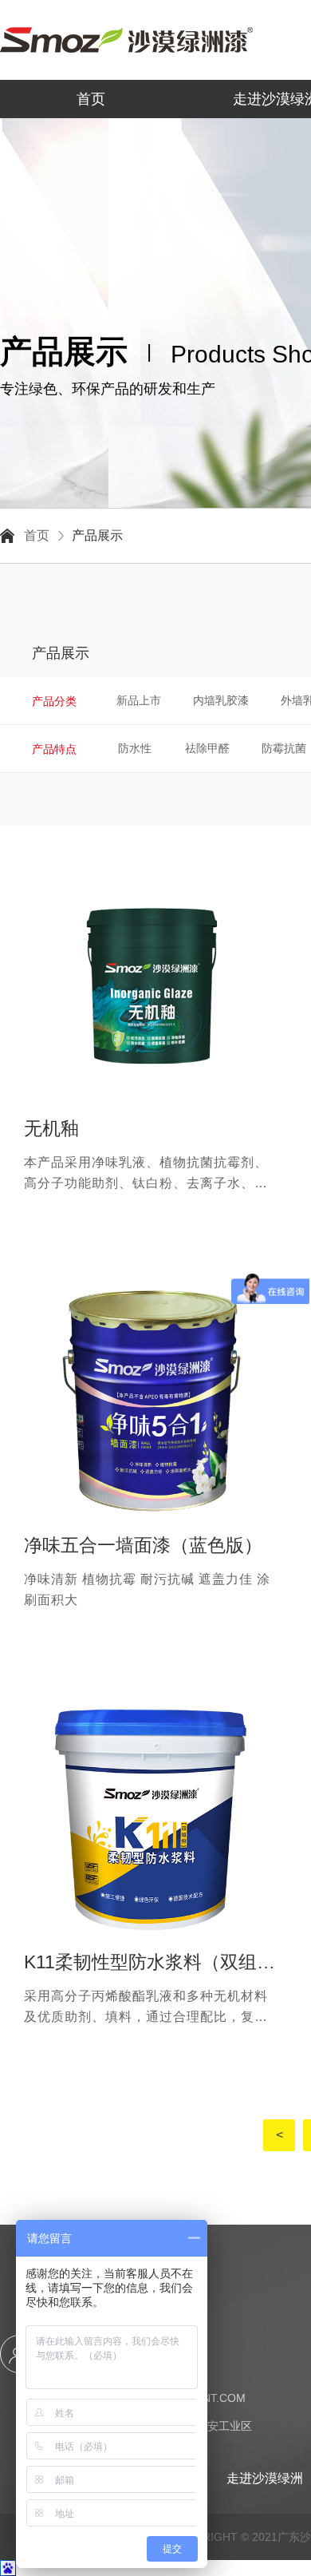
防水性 (135, 748)
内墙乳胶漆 (221, 700)
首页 (91, 99)
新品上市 (139, 700)
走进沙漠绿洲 (265, 2478)
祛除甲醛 (207, 748)
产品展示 (97, 536)
